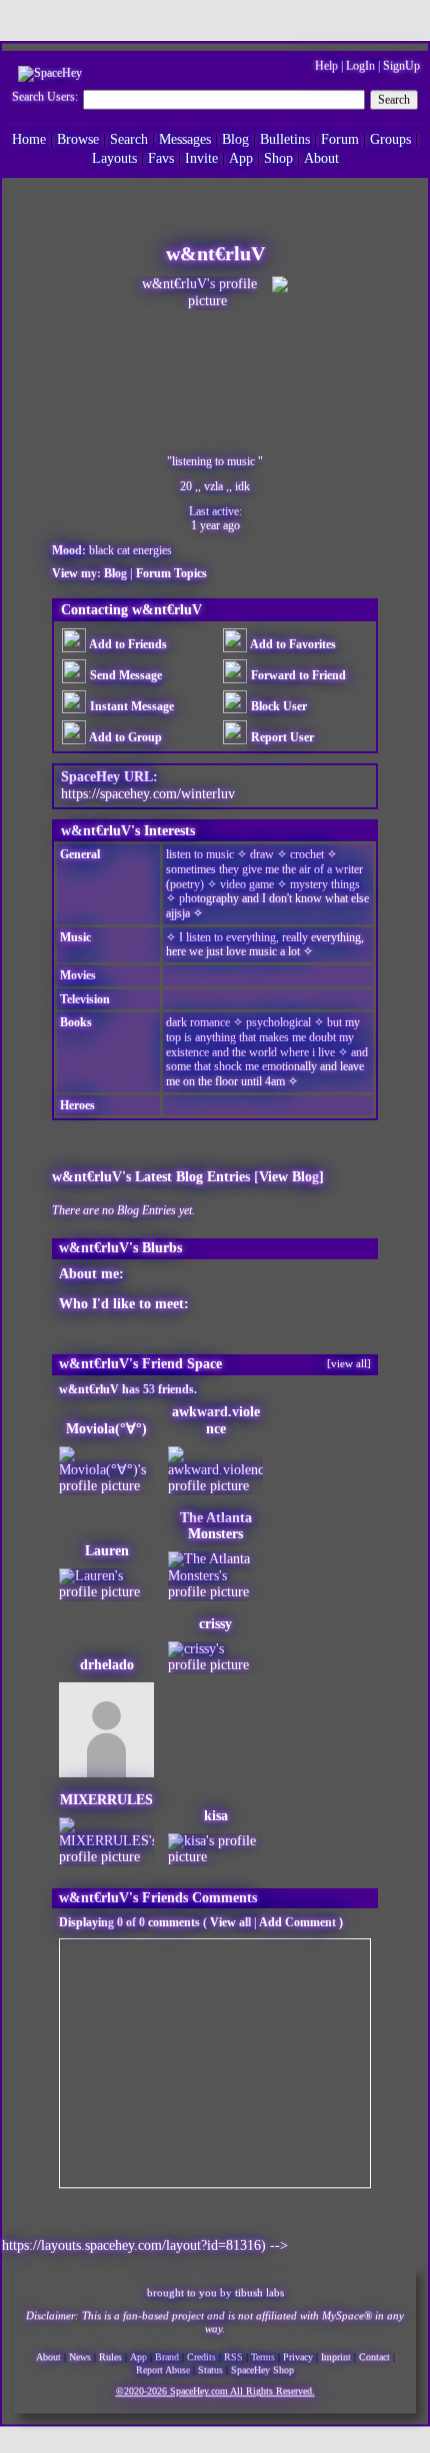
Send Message (124, 673)
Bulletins (285, 137)
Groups (390, 137)
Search (394, 98)
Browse (78, 137)
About (321, 156)
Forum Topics (171, 570)
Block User (277, 703)
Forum (340, 137)
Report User (281, 734)
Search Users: (45, 95)
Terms (263, 2355)
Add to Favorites (292, 642)
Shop (278, 156)
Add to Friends (127, 642)
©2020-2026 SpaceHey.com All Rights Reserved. (215, 2391)
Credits (201, 2355)
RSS (233, 2355)
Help (326, 64)
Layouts (114, 156)
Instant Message (130, 703)
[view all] (349, 1360)
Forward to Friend (297, 673)
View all (230, 1920)
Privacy (298, 2355)
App (241, 156)
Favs (161, 156)
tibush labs (259, 2291)
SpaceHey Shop (262, 2368)
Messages (185, 137)
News (80, 2355)
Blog (235, 137)
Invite (201, 156)
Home (29, 137)
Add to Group (124, 734)
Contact (374, 2355)
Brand (167, 2355)
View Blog (289, 1173)
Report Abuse (163, 2368)
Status (210, 2368)
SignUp (401, 64)
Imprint (336, 2355)
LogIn (360, 64)
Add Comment (297, 1920)
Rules (110, 2355)
